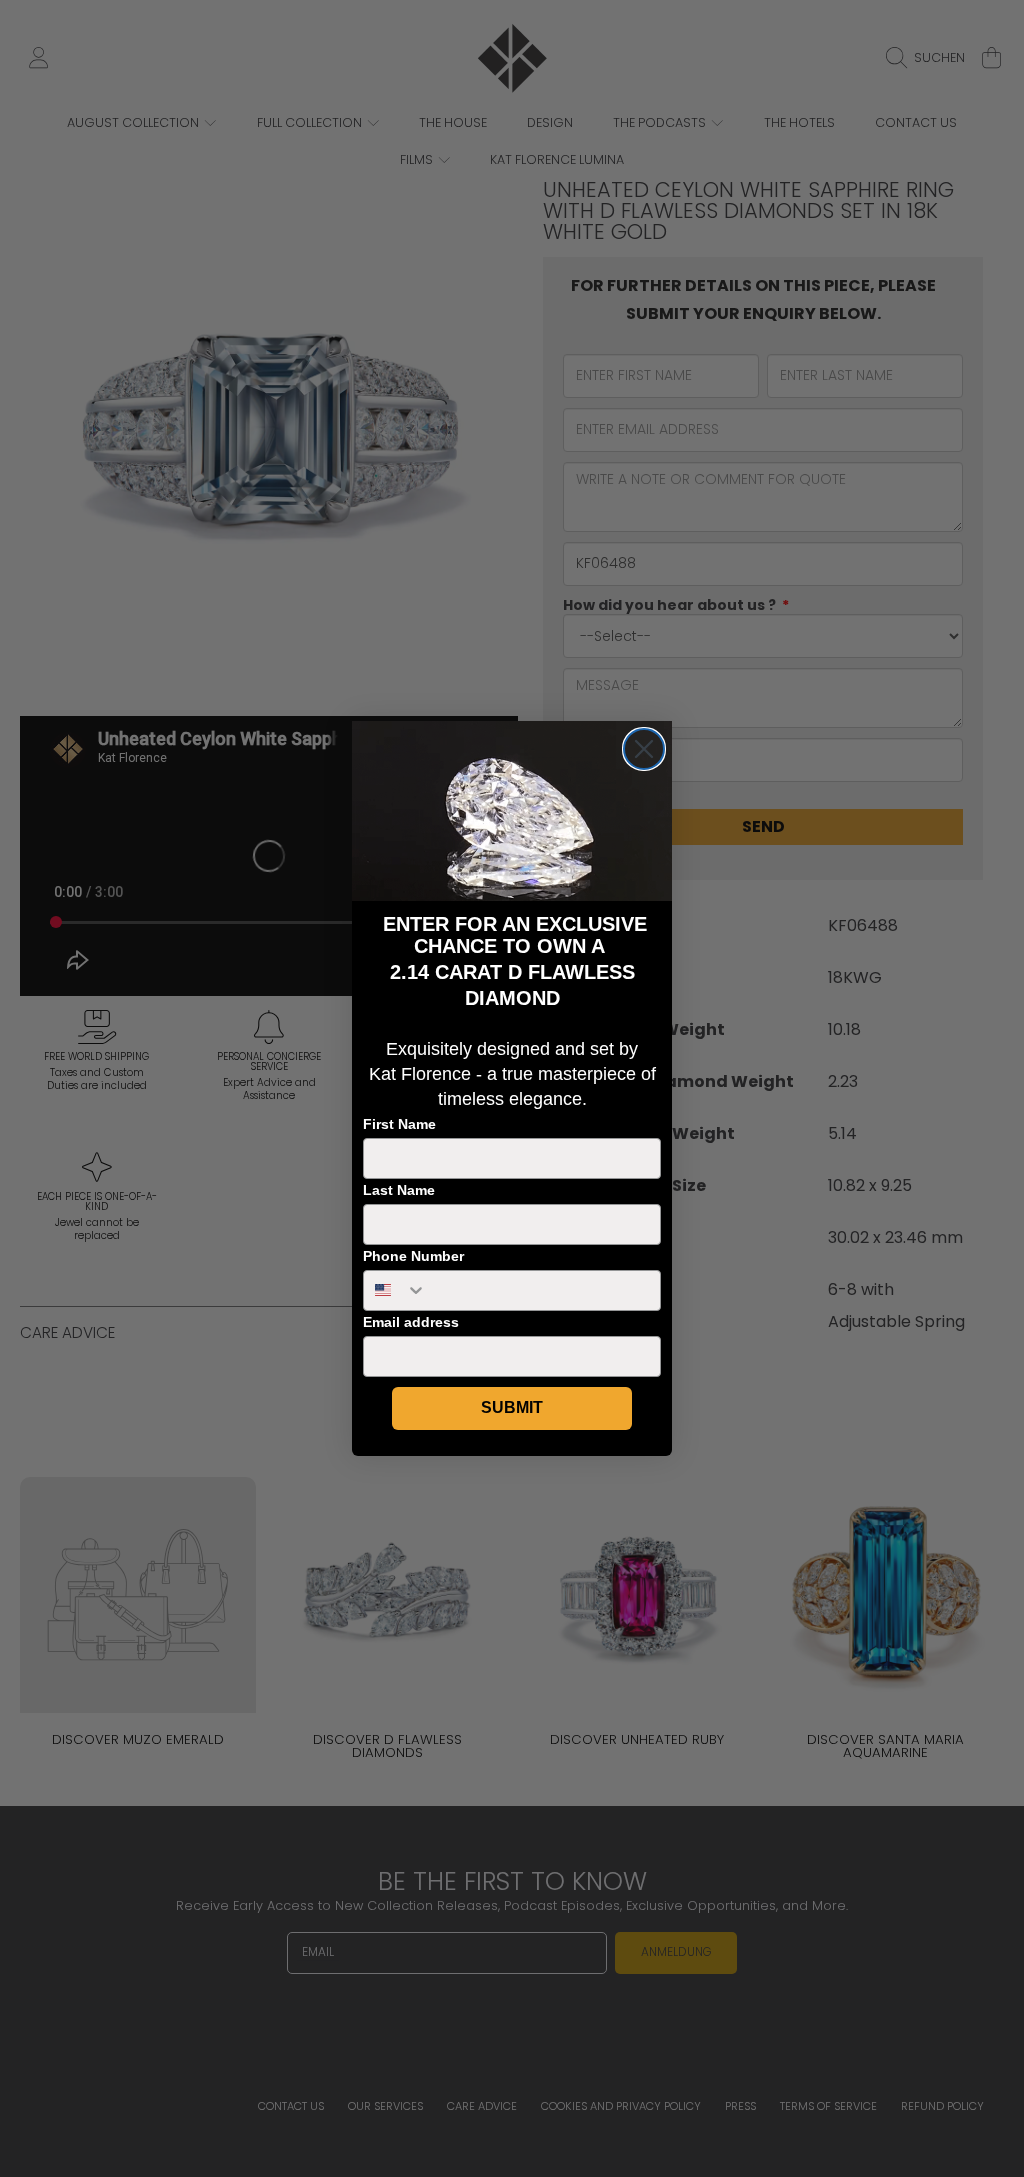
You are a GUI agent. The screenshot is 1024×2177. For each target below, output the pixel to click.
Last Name (399, 1190)
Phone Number (413, 1256)
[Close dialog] (644, 749)
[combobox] (395, 1290)
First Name (399, 1124)
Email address (411, 1322)
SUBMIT (512, 1407)
